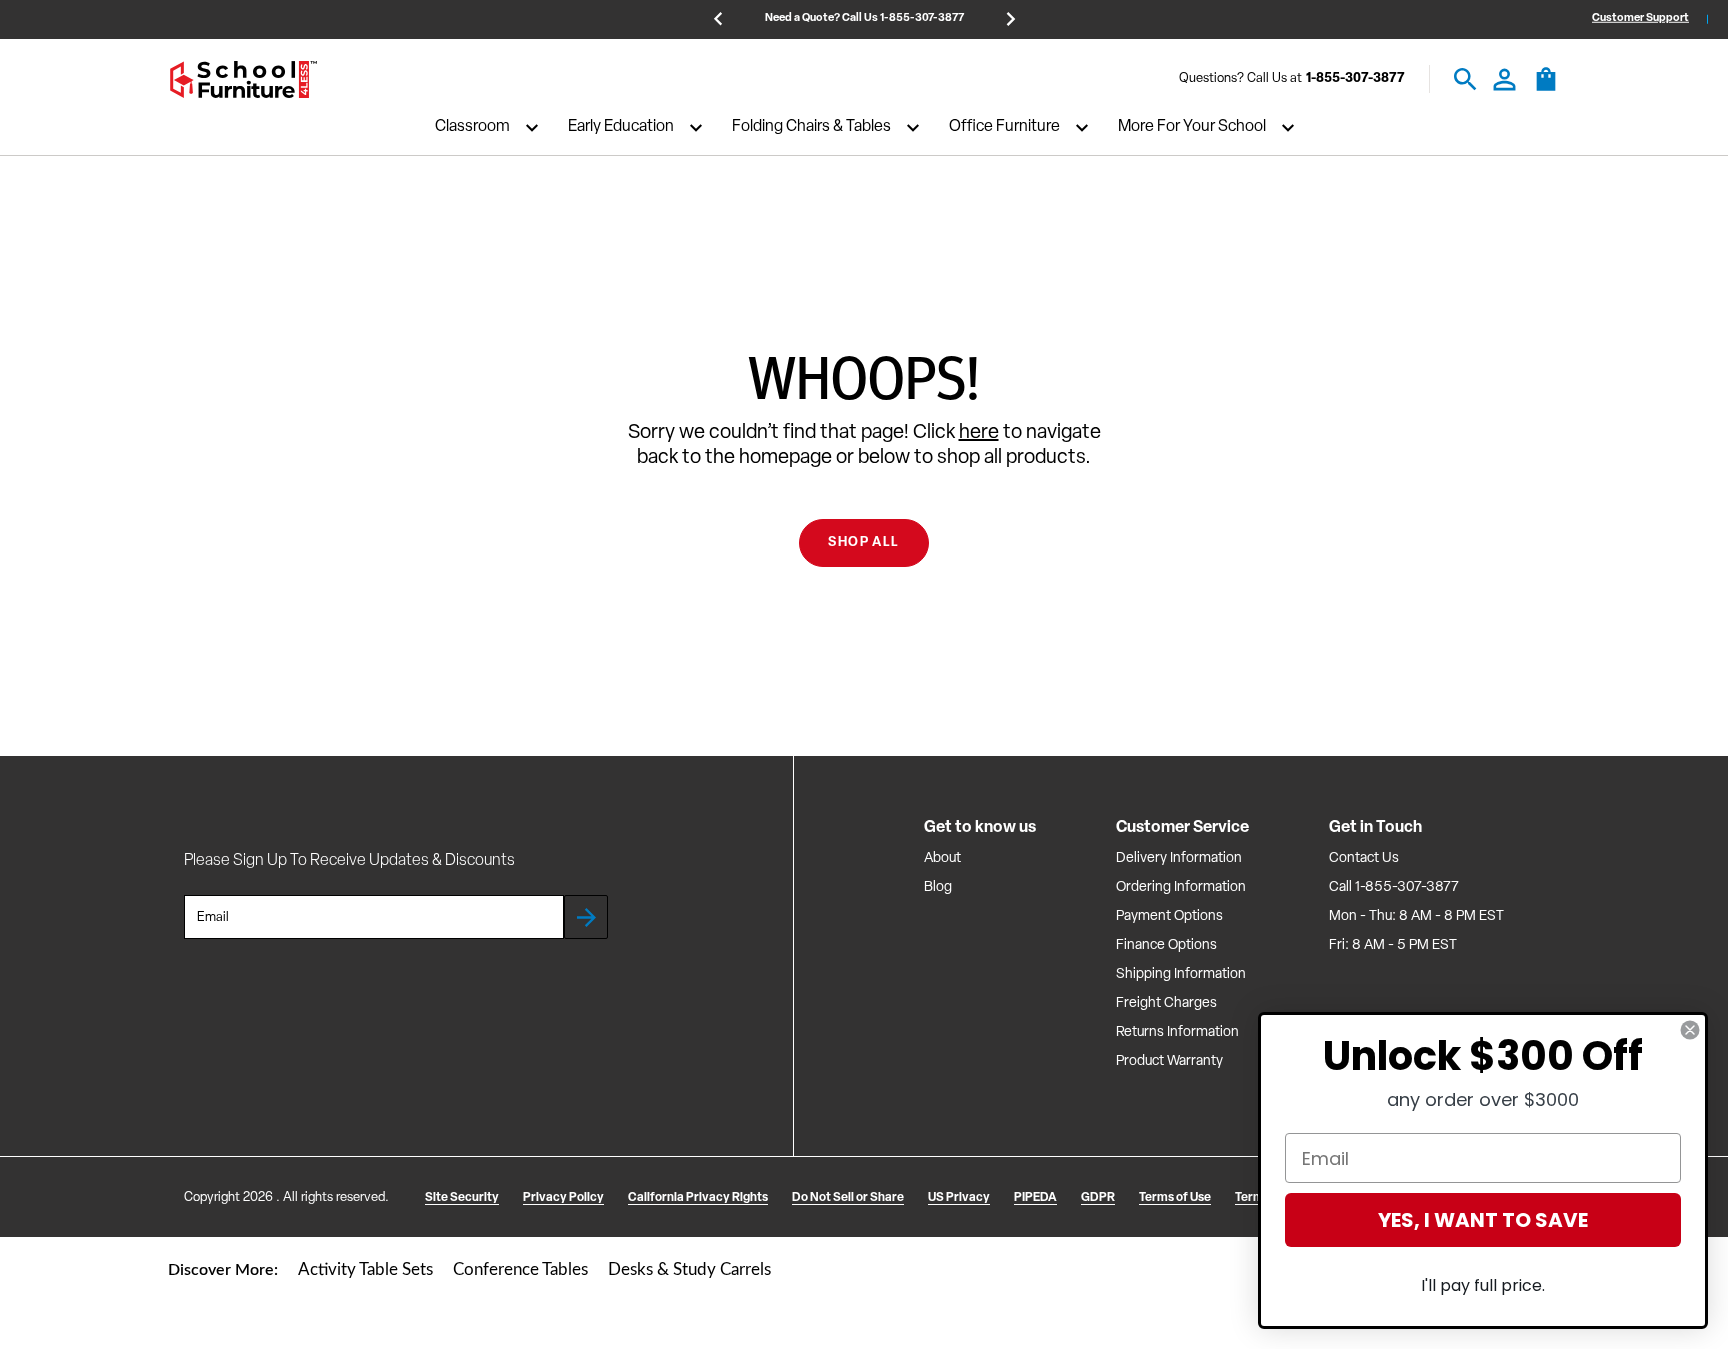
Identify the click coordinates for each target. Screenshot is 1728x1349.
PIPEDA (1035, 1198)
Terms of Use (1175, 1198)
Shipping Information (1181, 974)
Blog (938, 887)
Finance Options (1166, 945)
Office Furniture (1004, 128)
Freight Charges (1166, 1003)
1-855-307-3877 (1355, 79)
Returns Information (1177, 1032)
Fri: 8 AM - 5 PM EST (1393, 945)
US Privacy (959, 1198)
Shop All (863, 542)
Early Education (621, 128)
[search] (1465, 79)
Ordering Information (1181, 887)
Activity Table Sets (365, 1269)
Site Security (462, 1198)
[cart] (1546, 89)
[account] (1504, 79)
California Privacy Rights (698, 1198)
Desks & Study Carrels (689, 1269)
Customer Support (1640, 18)
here (979, 433)
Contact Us (1364, 858)
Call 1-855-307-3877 (1394, 887)
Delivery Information (1179, 858)
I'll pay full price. (1483, 1285)
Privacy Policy (563, 1198)
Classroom (472, 128)
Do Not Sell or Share (848, 1198)
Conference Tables (520, 1269)
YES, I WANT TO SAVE (1483, 1220)
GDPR (1098, 1198)
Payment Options (1169, 916)
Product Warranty (1169, 1061)
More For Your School (1192, 128)
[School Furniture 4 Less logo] (243, 79)
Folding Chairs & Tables (811, 128)
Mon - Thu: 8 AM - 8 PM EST (1416, 916)
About (942, 858)
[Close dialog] (1690, 1030)
